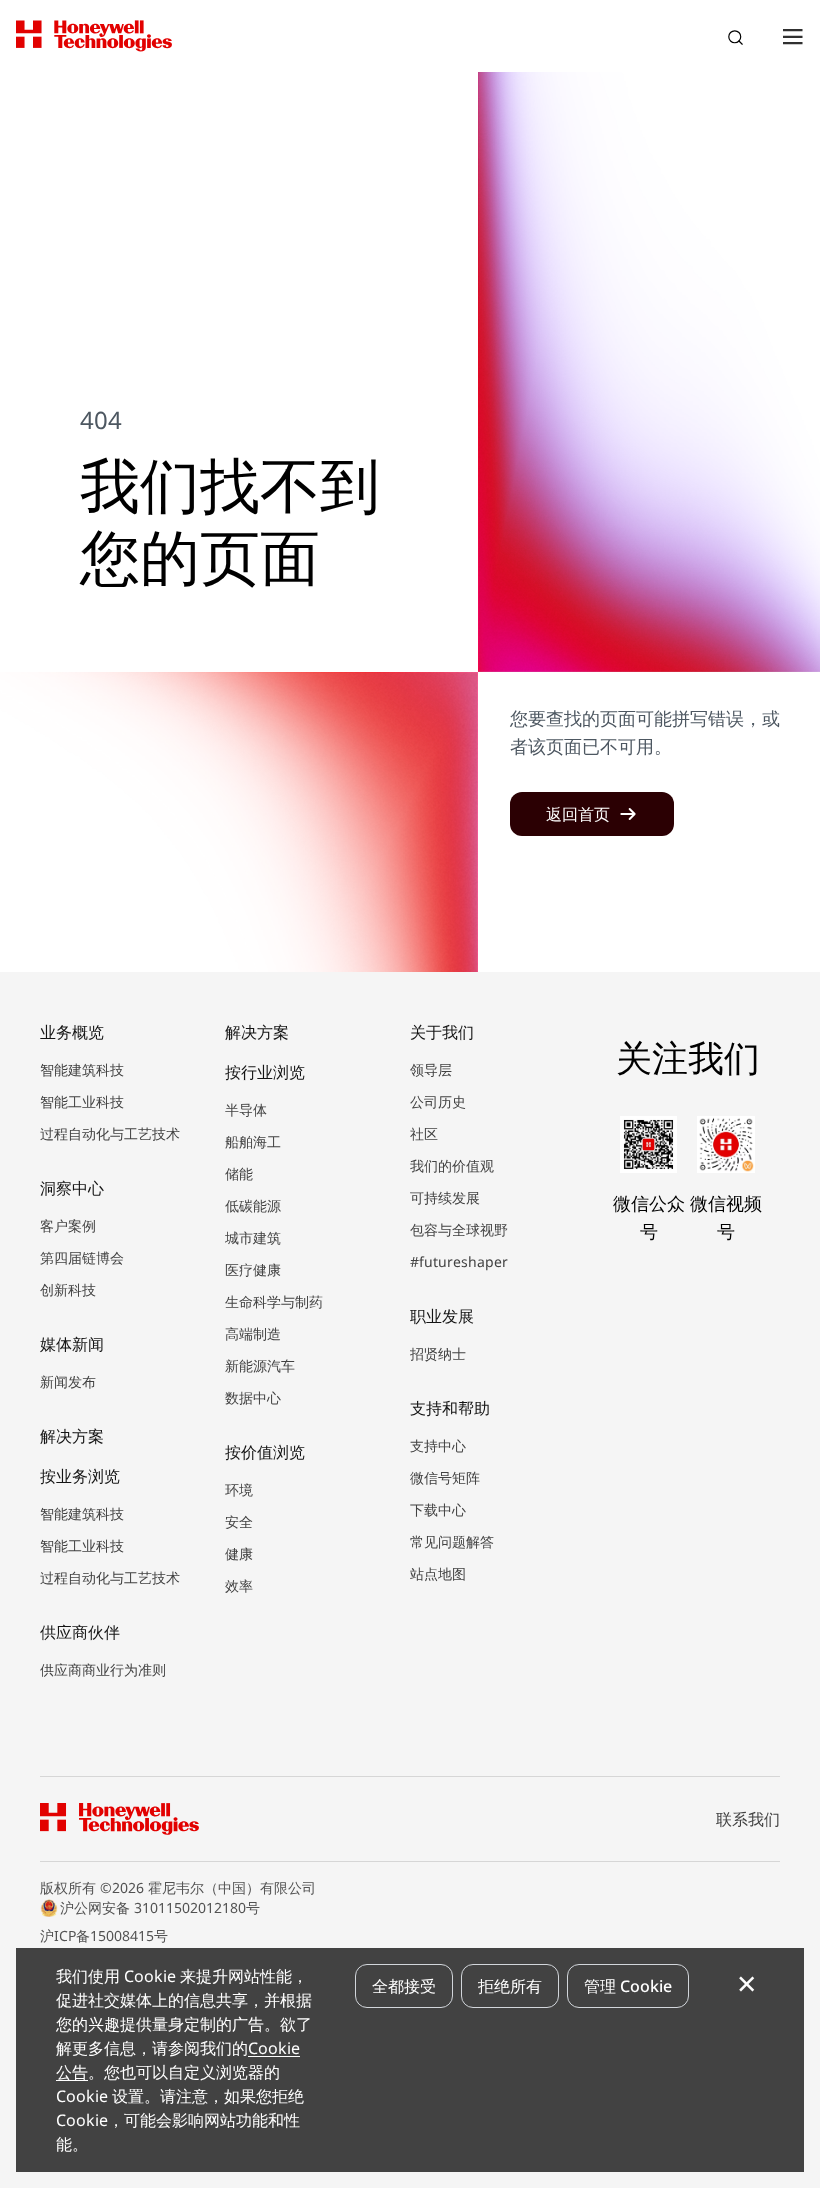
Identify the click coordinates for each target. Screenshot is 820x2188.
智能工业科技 (82, 1101)
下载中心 (438, 1509)
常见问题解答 (452, 1541)
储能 (239, 1173)
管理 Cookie (628, 1986)
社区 (424, 1133)
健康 (239, 1553)
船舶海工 (253, 1141)
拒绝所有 (510, 1986)
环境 (239, 1489)
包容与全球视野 (459, 1229)
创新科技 (68, 1289)
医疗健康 (253, 1269)
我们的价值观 (452, 1165)
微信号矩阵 (445, 1477)
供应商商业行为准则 (103, 1669)
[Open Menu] (792, 36)
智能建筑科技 (82, 1069)
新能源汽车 (260, 1365)
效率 (239, 1585)
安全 (239, 1521)
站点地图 (438, 1573)
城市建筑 (253, 1237)
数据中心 (253, 1397)
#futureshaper (459, 1261)
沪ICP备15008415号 (104, 1935)
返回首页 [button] (578, 814)
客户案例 (68, 1225)
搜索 (738, 40)
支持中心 (438, 1445)
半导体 (246, 1109)
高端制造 (253, 1333)
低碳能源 (253, 1205)
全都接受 (404, 1986)
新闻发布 (68, 1381)
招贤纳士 (438, 1353)
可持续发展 (445, 1197)
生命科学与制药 (274, 1301)
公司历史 (438, 1101)
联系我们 (748, 1819)
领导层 (431, 1069)
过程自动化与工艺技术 (110, 1133)
